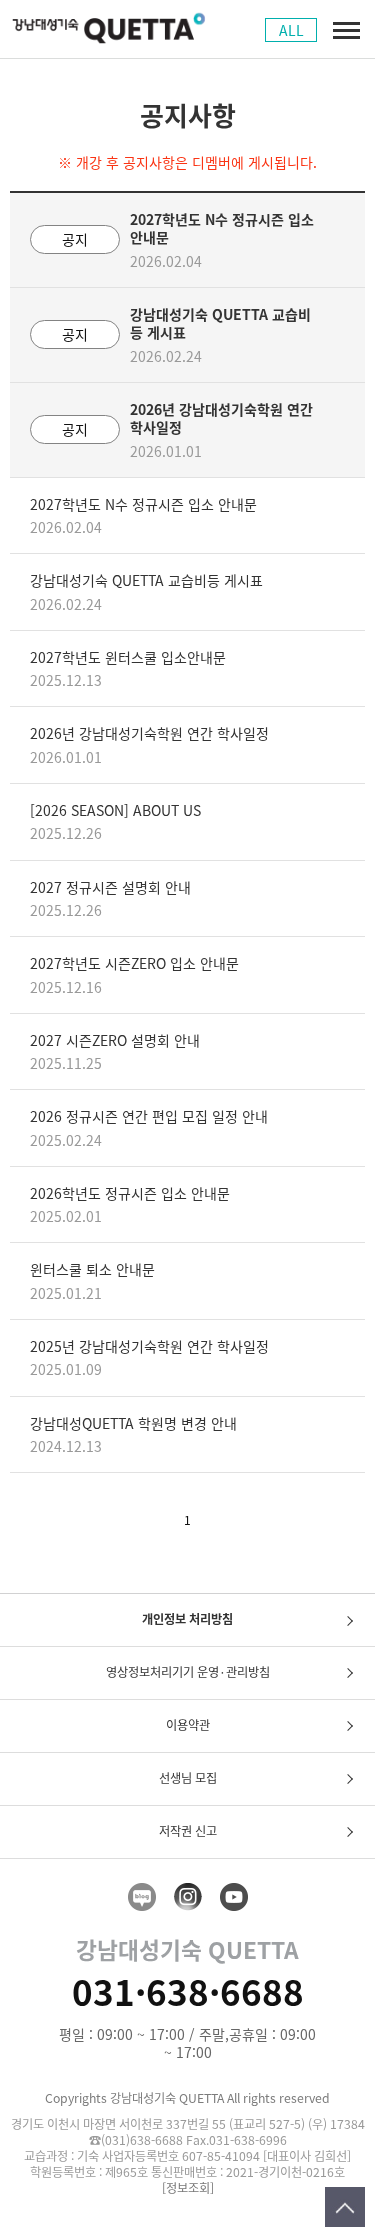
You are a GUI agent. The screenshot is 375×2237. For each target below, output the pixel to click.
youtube (234, 1897)
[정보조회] (188, 2189)
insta (188, 1897)
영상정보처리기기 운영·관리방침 (188, 1672)
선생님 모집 (188, 1778)
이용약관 (188, 1725)
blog (142, 1897)
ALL (291, 30)
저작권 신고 (188, 1831)
